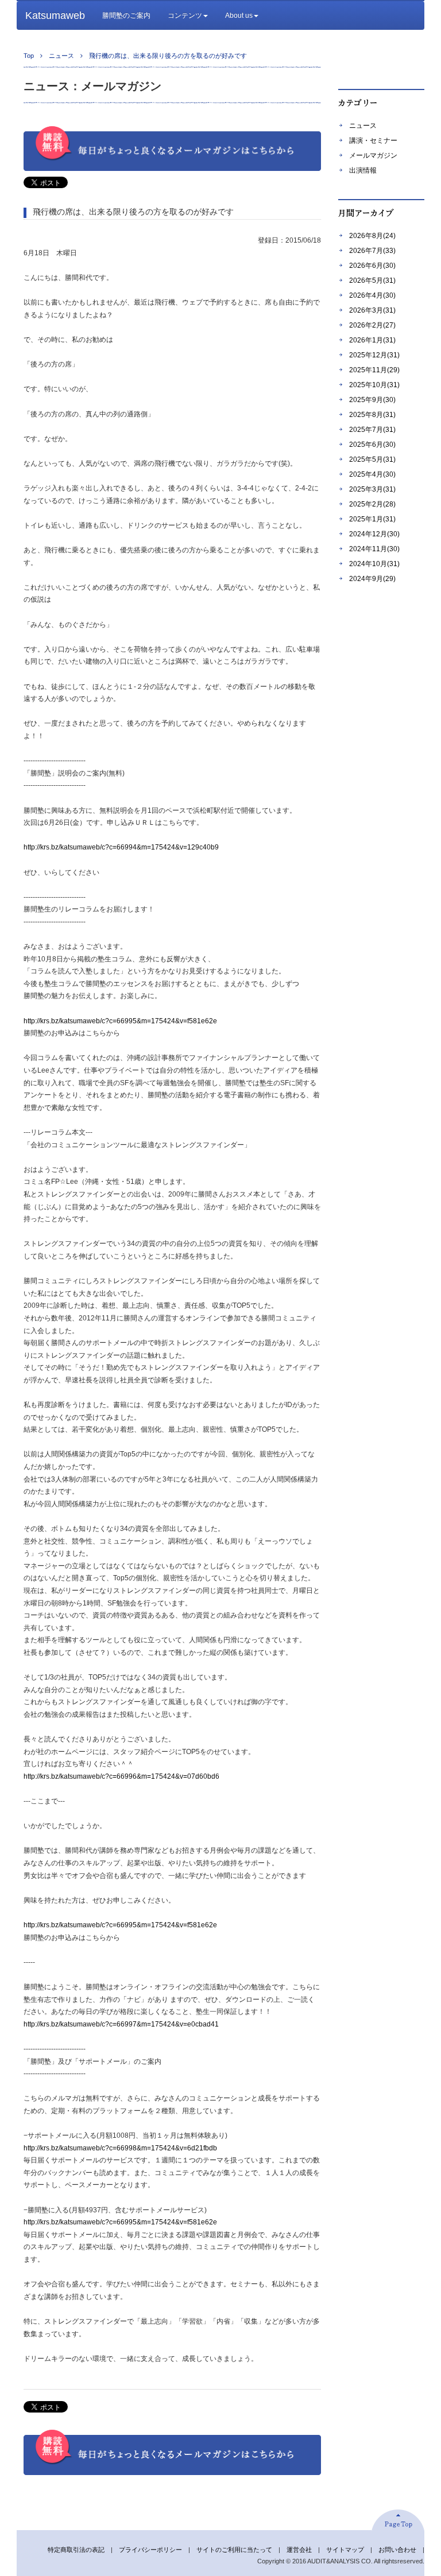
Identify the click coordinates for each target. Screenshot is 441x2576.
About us (239, 15)
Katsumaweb (55, 15)
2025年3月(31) (372, 489)
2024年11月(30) (374, 549)
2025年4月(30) (372, 474)
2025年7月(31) (372, 430)
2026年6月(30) (372, 266)
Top (29, 56)
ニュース (363, 126)
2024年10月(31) (374, 564)
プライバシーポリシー (150, 2550)
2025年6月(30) (372, 445)
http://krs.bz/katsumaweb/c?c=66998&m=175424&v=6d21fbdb (120, 2148)
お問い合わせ (397, 2550)
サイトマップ (345, 2550)
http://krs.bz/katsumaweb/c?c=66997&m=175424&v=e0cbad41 (121, 2024)
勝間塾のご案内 (126, 15)
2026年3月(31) (372, 310)
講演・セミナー (373, 141)
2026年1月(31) (372, 340)
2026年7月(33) (372, 251)
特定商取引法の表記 (76, 2550)
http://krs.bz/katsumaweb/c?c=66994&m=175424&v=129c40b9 (121, 847)
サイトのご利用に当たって (234, 2550)
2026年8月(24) (372, 236)
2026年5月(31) (372, 280)
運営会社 (299, 2550)
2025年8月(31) (372, 415)
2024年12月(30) (374, 534)
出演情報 (363, 170)
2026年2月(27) (372, 325)
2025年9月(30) (372, 400)
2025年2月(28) (372, 504)
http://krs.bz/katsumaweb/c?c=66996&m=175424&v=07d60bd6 (121, 1776)
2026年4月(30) (372, 295)
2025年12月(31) (374, 355)
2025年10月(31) (374, 385)
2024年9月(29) (372, 579)
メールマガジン (373, 155)
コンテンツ (185, 15)
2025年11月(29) (374, 370)
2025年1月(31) (372, 519)
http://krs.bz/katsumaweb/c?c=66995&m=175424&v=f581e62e (120, 1021)
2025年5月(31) (372, 459)
